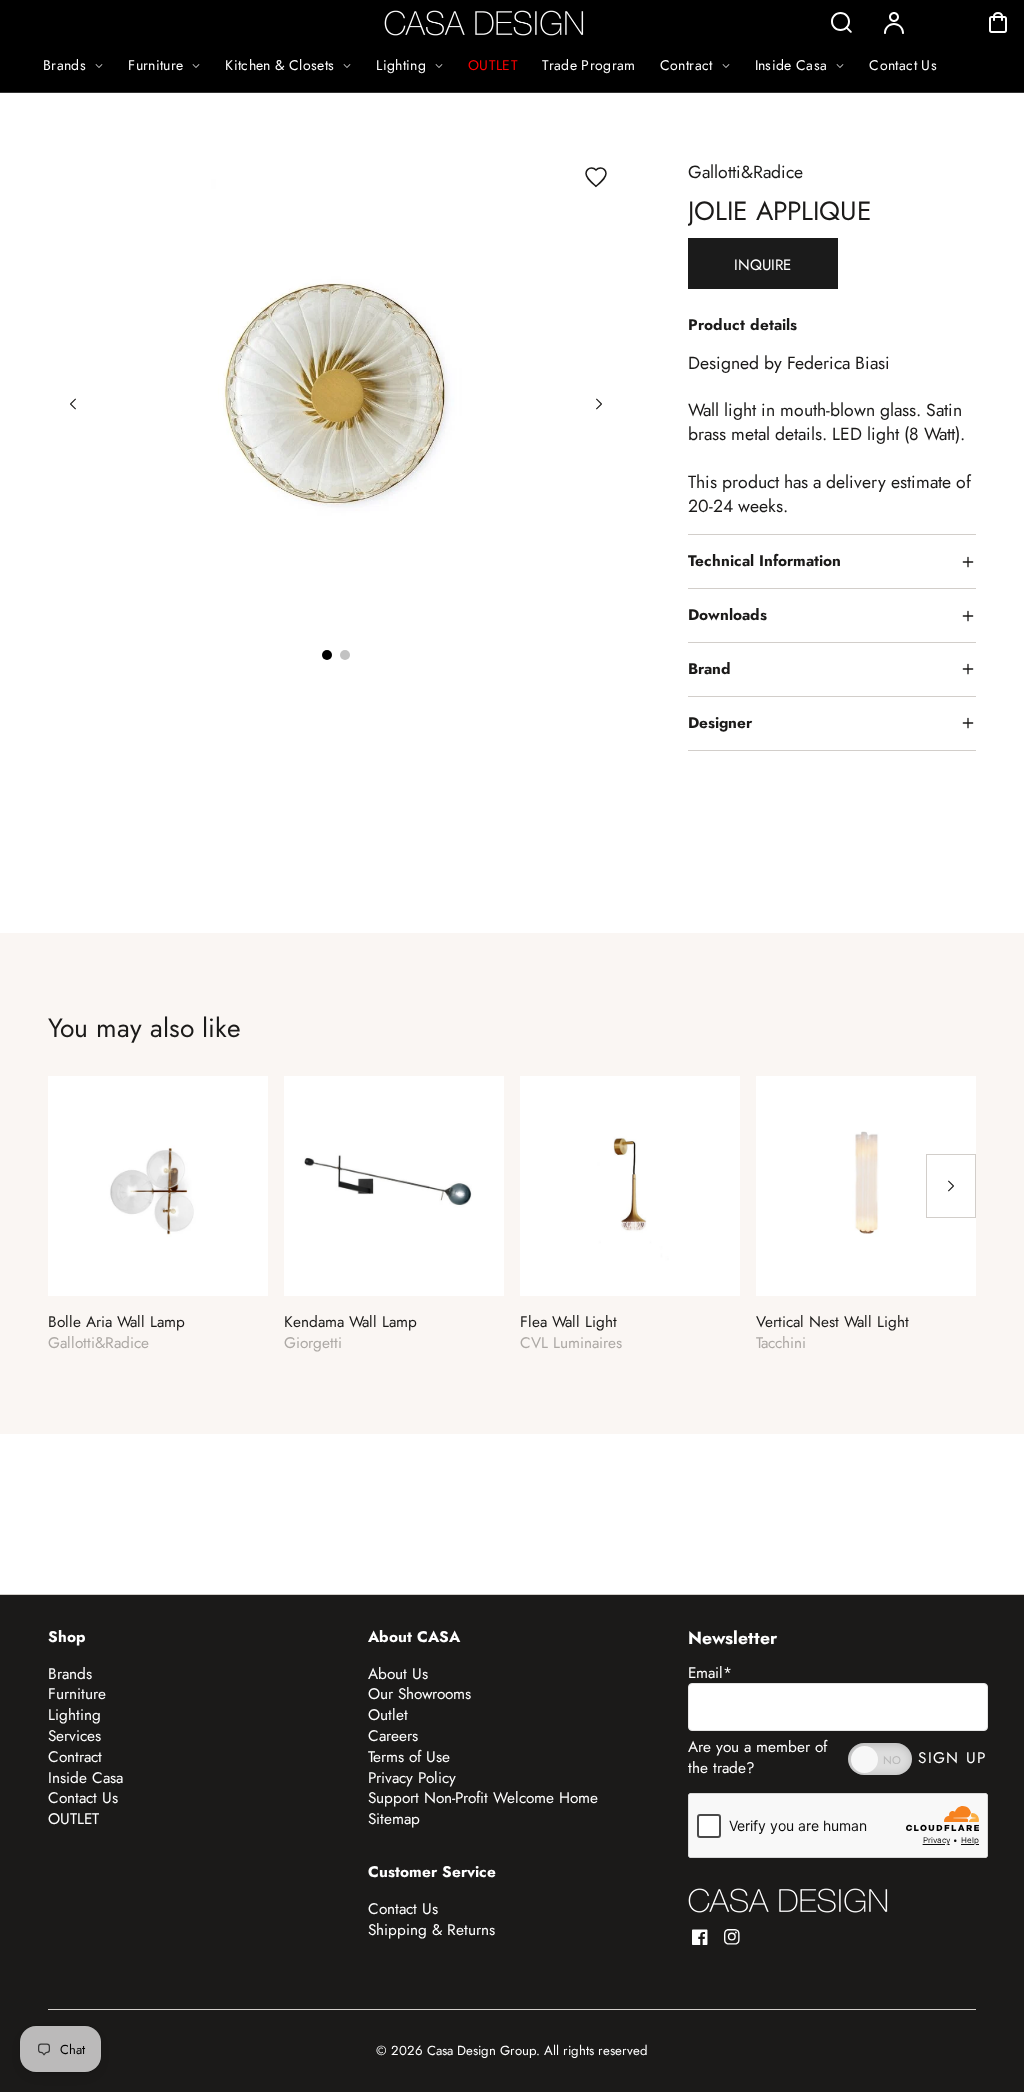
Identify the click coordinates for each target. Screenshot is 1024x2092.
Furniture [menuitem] (155, 65)
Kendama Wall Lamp (350, 1322)
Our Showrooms (419, 1694)
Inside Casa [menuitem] (791, 65)
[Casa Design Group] (788, 1900)
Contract (75, 1757)
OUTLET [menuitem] (493, 65)
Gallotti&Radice (745, 172)
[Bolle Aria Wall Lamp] (158, 1186)
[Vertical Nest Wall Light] (866, 1186)
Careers (393, 1736)
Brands (70, 1674)
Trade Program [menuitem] (589, 65)
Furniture (77, 1694)
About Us (398, 1674)
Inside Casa (85, 1778)
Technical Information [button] (764, 561)
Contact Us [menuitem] (903, 65)
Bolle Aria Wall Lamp (116, 1322)
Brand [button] (709, 669)
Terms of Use (409, 1757)
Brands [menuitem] (64, 65)
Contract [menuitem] (686, 65)
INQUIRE (762, 265)
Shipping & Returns (431, 1930)
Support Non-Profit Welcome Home (483, 1798)
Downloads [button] (727, 615)
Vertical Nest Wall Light (832, 1322)
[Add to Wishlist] (596, 177)
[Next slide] (599, 404)
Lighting (74, 1715)
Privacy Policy (412, 1778)
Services (74, 1736)
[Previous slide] (73, 404)
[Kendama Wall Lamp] (394, 1186)
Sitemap (394, 1819)
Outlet (388, 1715)
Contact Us (83, 1798)
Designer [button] (720, 723)
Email (710, 1673)
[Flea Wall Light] (630, 1186)
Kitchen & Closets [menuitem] (279, 65)
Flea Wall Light (568, 1322)
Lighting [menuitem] (401, 65)
